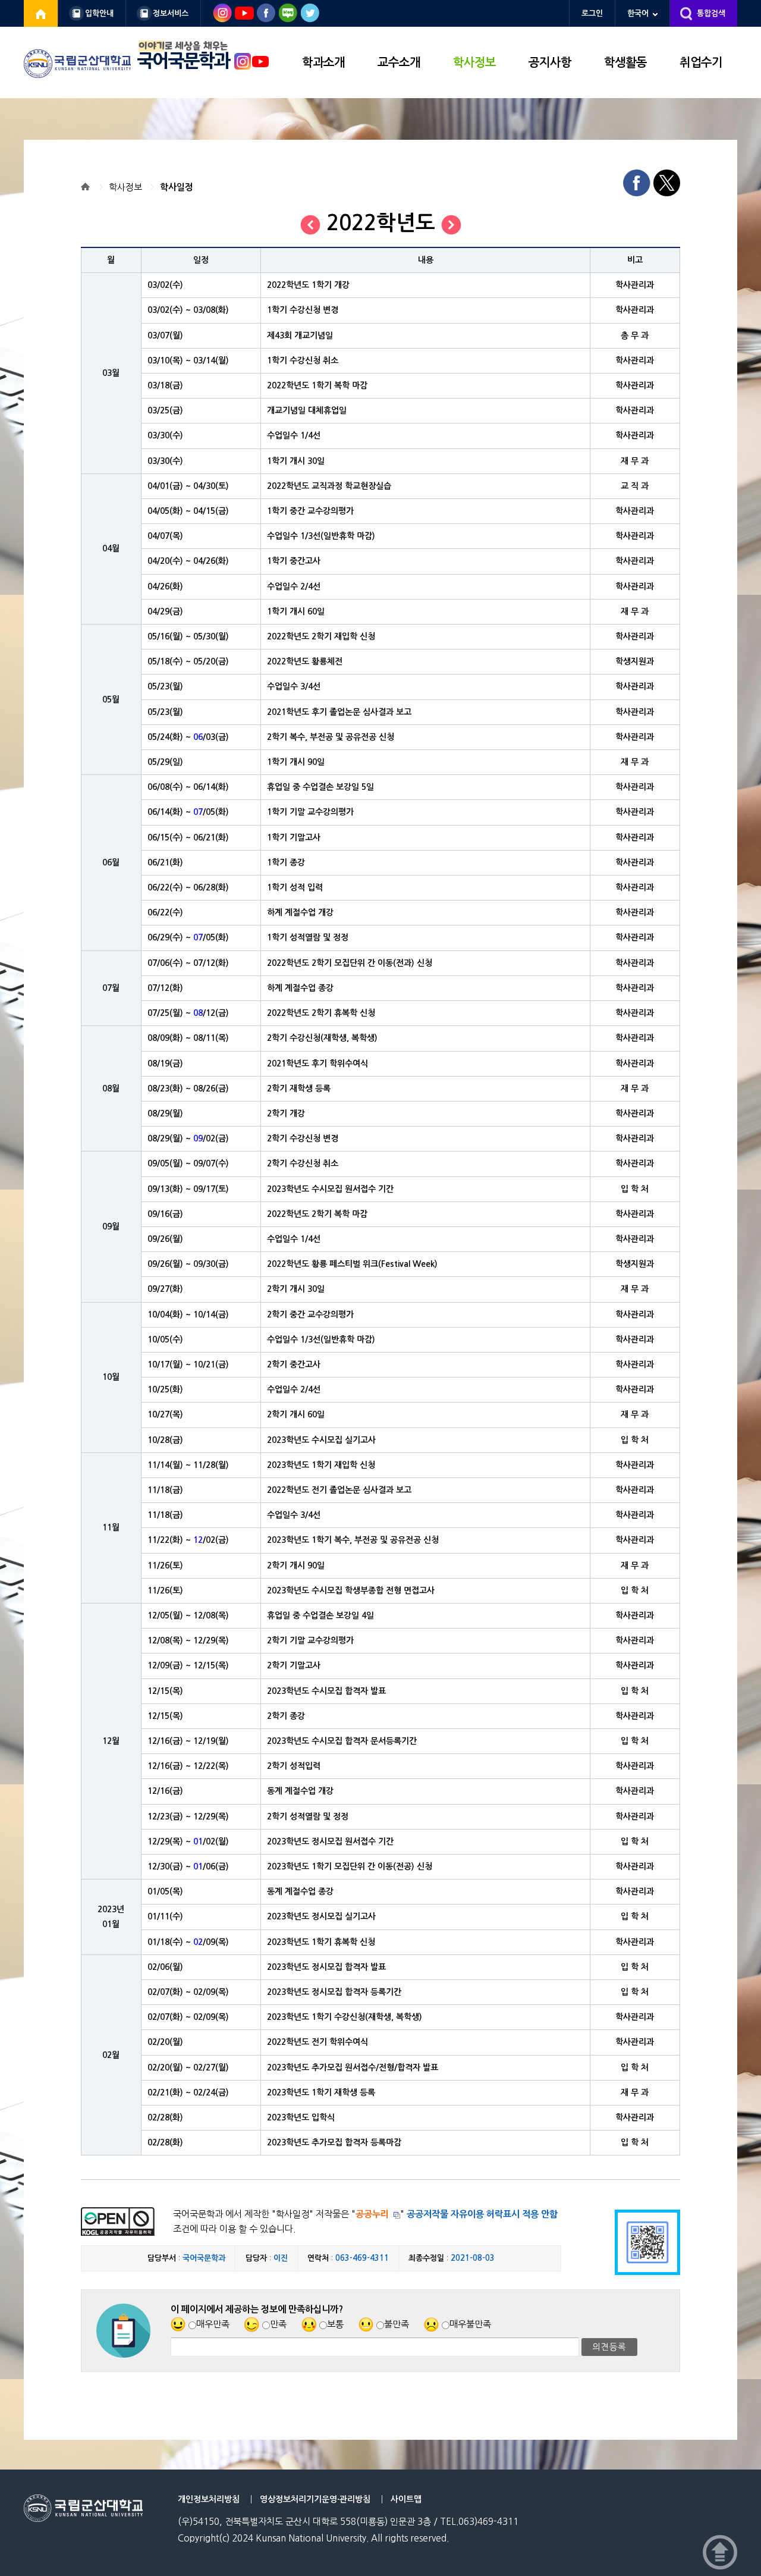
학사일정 (177, 187)
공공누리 (372, 2214)
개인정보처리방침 (209, 2499)
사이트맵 (406, 2499)
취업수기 (701, 62)
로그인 (592, 13)
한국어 (638, 13)
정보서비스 (171, 13)
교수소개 (399, 62)
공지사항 (550, 62)
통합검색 (711, 13)
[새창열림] (41, 13)
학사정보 (474, 62)
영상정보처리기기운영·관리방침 (315, 2499)
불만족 (397, 2324)
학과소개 (323, 62)
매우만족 (213, 2324)
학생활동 (625, 62)
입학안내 (99, 13)
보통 (335, 2324)
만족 (278, 2324)
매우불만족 (470, 2324)
